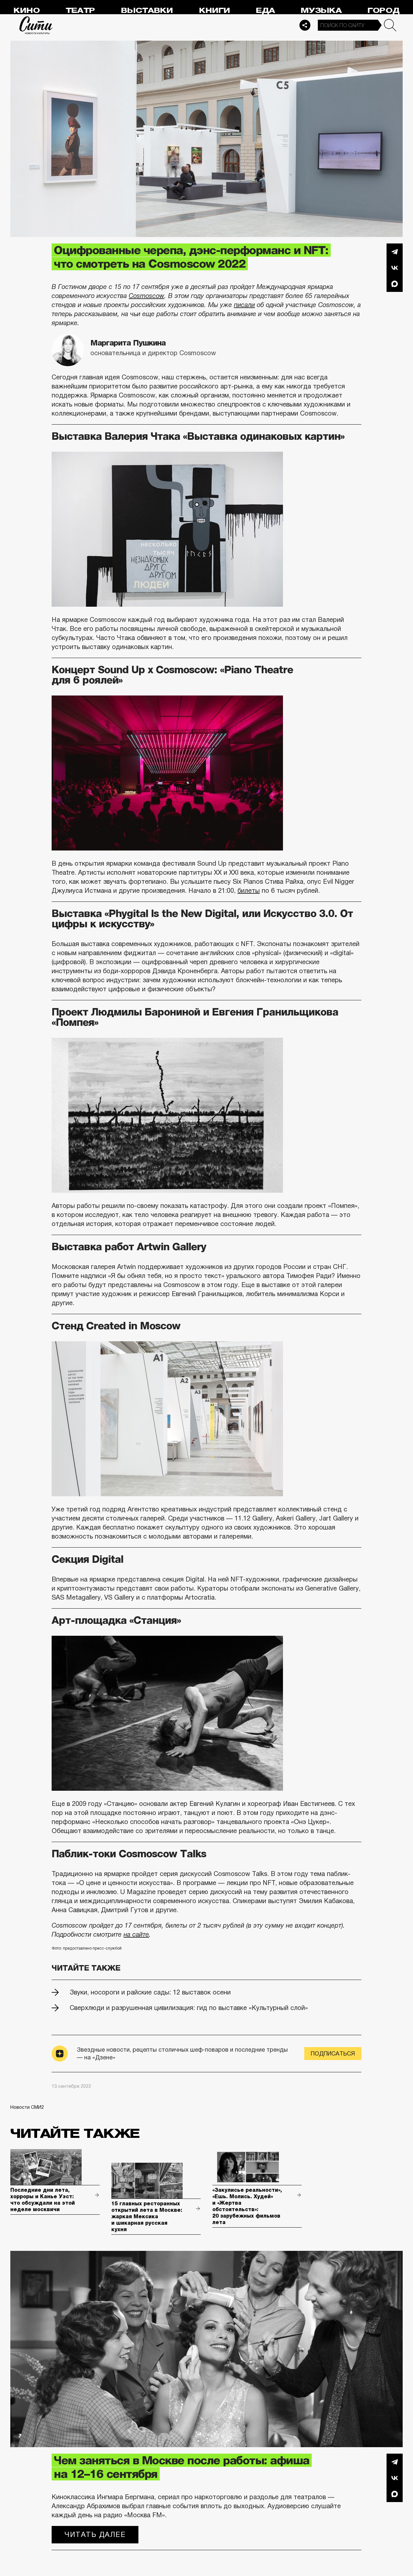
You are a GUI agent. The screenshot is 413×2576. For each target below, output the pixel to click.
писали (244, 305)
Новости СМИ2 (27, 2107)
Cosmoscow (146, 296)
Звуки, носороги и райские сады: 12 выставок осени (150, 1992)
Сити (36, 25)
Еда (265, 10)
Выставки (147, 10)
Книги (215, 10)
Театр (80, 10)
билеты (249, 891)
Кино (27, 10)
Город (383, 10)
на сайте (136, 1934)
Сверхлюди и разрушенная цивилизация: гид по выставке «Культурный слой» (189, 2008)
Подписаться (333, 2054)
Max (395, 284)
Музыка (321, 10)
